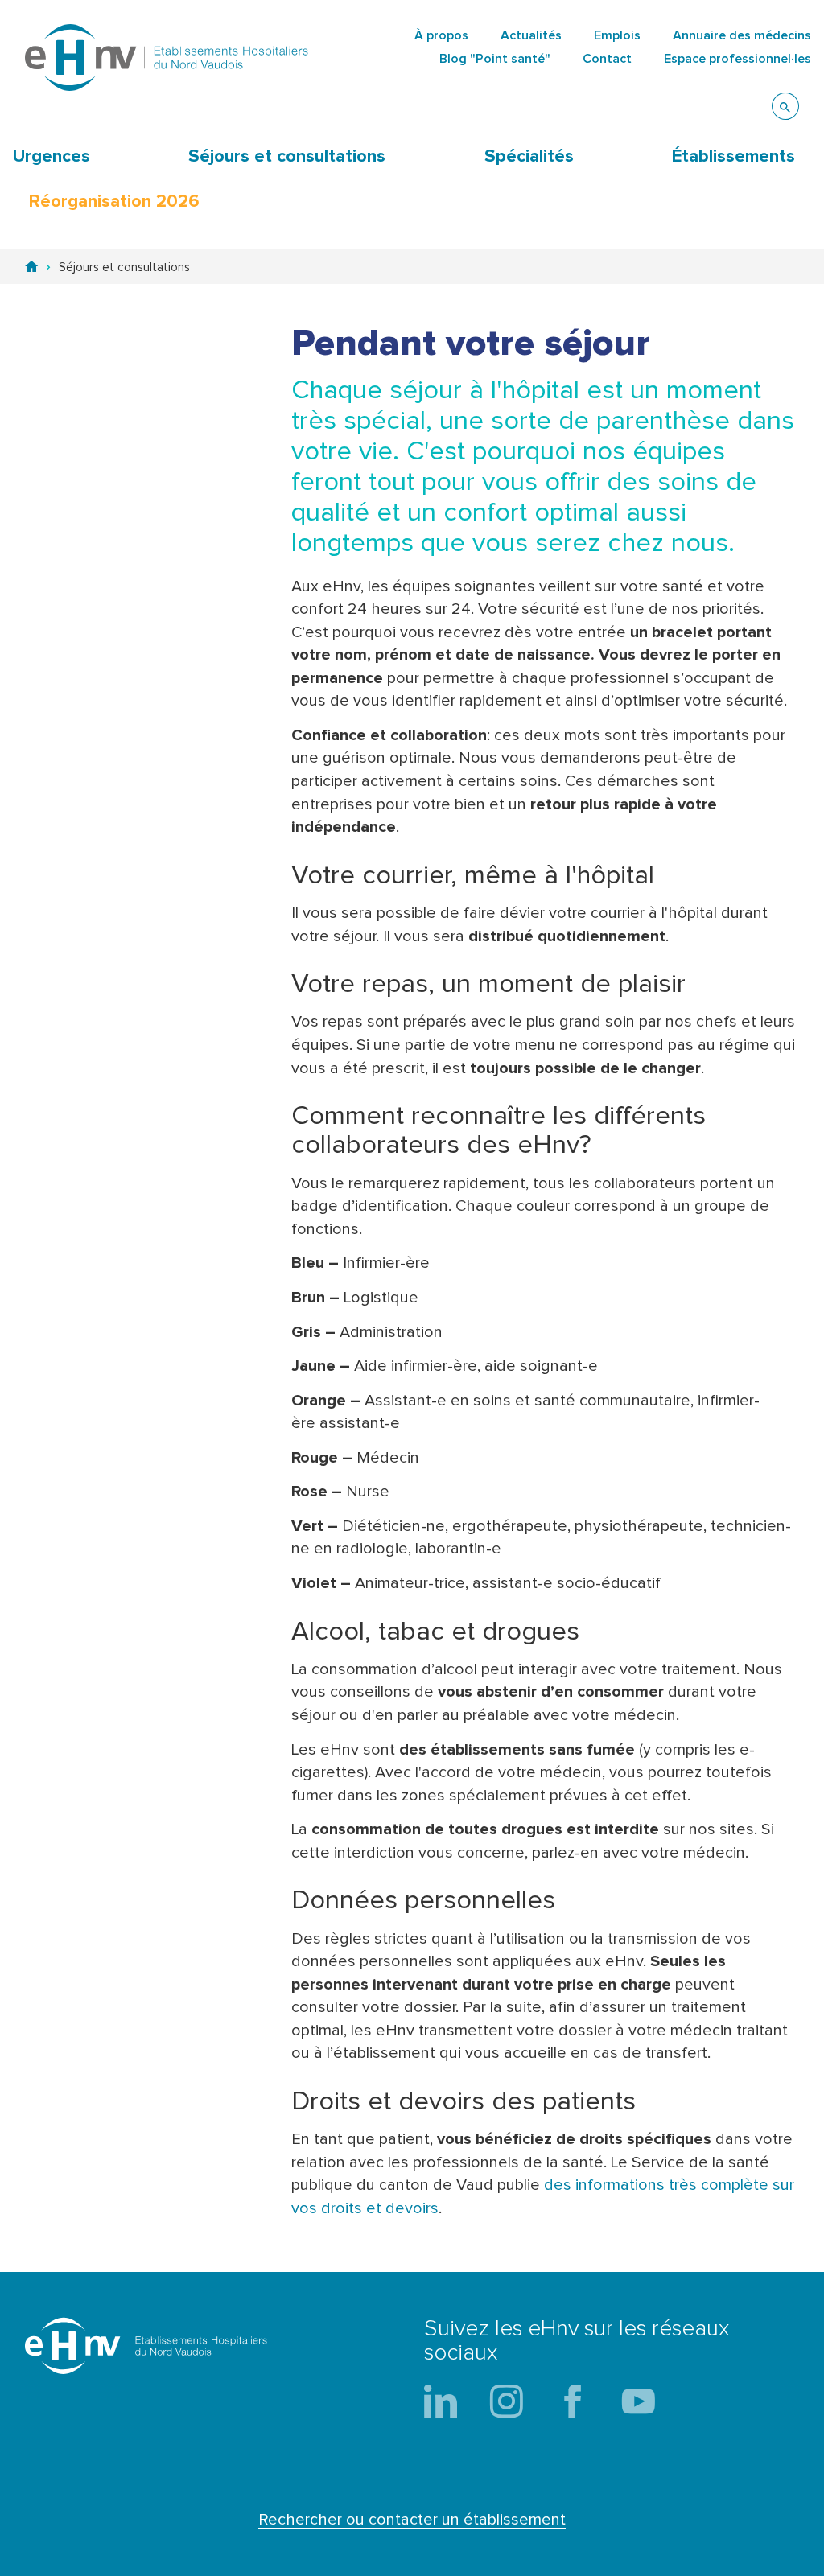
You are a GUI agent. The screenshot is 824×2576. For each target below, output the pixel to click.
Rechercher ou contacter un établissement (412, 2520)
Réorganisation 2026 (114, 202)
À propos (441, 35)
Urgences (51, 157)
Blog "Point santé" (495, 59)
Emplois (617, 35)
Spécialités (529, 157)
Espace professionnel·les (737, 59)
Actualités (531, 35)
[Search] (785, 106)
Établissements (733, 157)
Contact (607, 59)
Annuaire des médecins (742, 35)
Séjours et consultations (287, 157)
